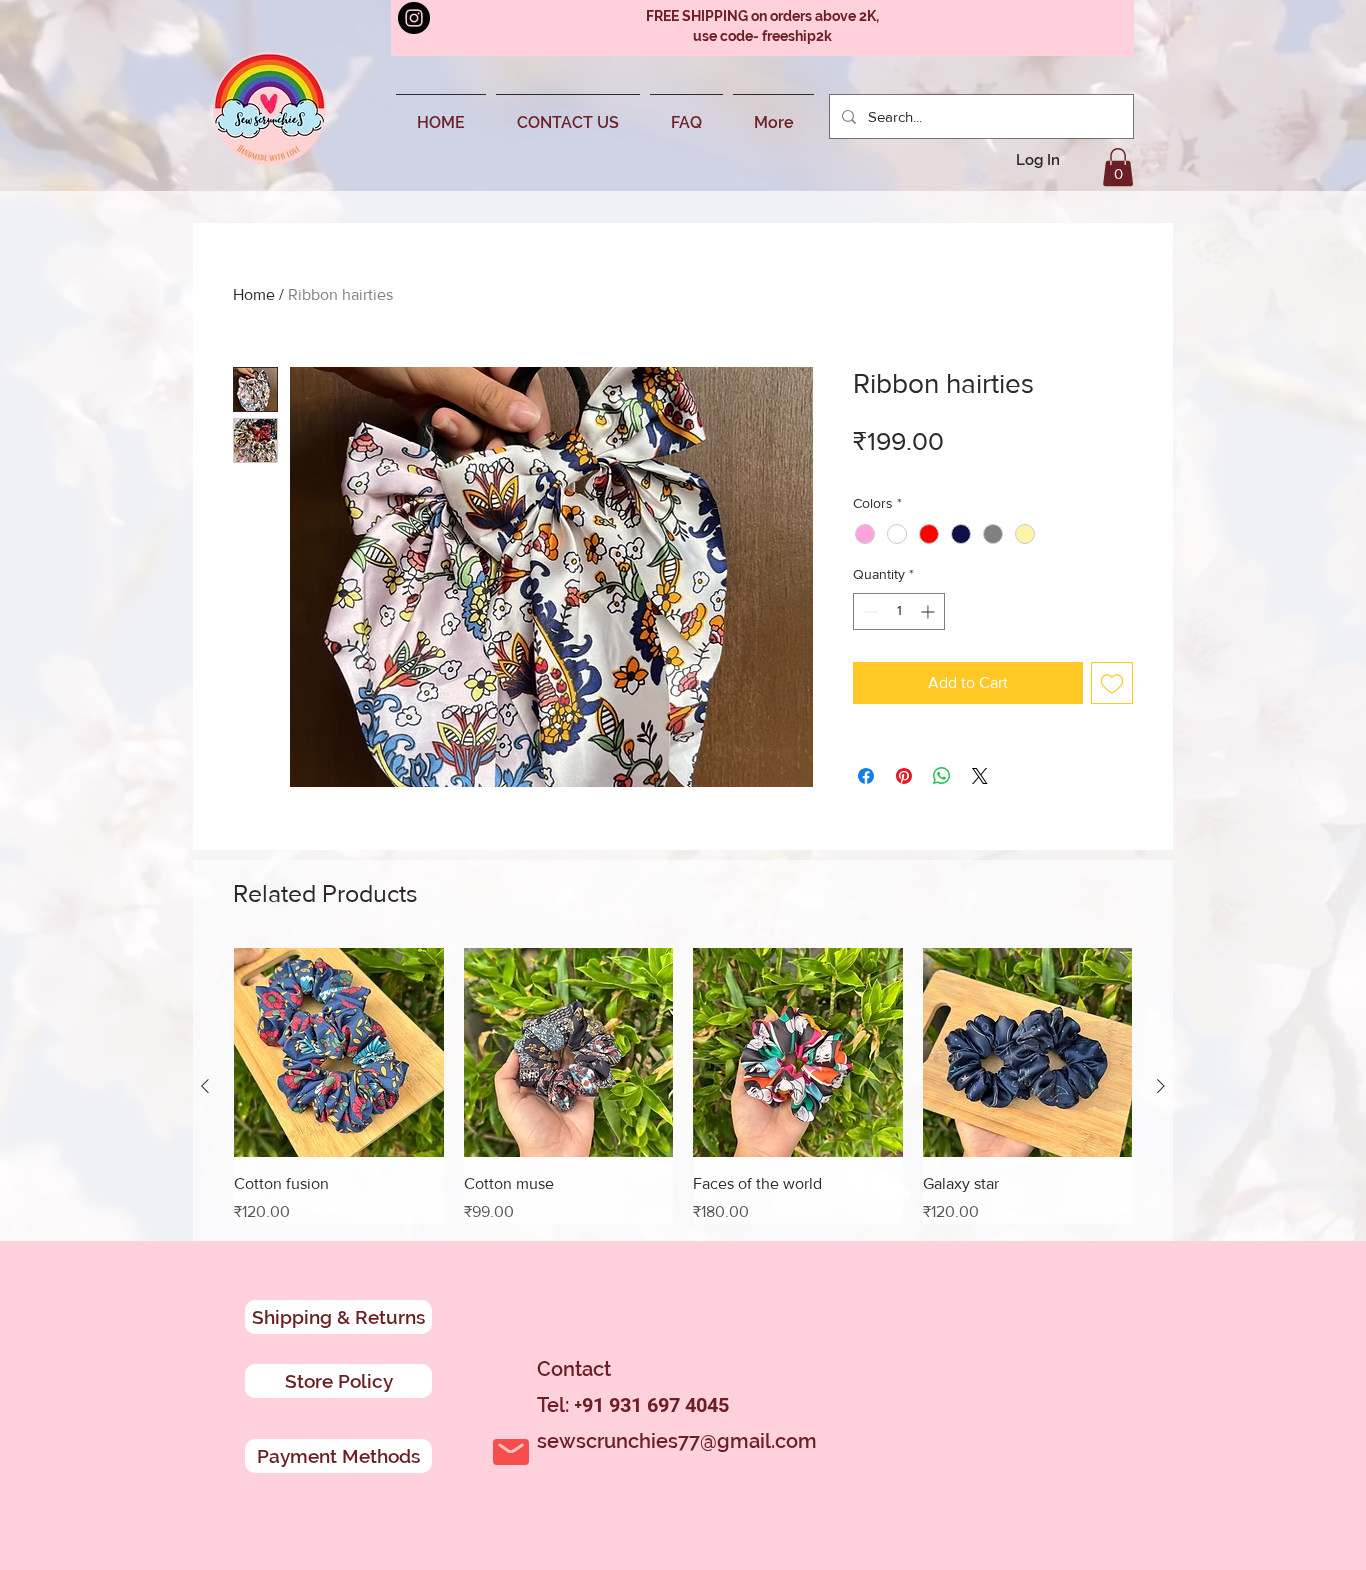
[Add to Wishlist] (1112, 683)
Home (254, 294)
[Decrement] (868, 611)
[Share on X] (980, 776)
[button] (1118, 167)
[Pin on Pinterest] (904, 776)
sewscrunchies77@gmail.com (677, 1441)
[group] (683, 1086)
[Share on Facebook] (866, 776)
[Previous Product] (205, 1086)
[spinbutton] (899, 611)
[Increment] (929, 611)
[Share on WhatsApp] (942, 776)
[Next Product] (1161, 1086)
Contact (574, 1369)
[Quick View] (339, 1053)
